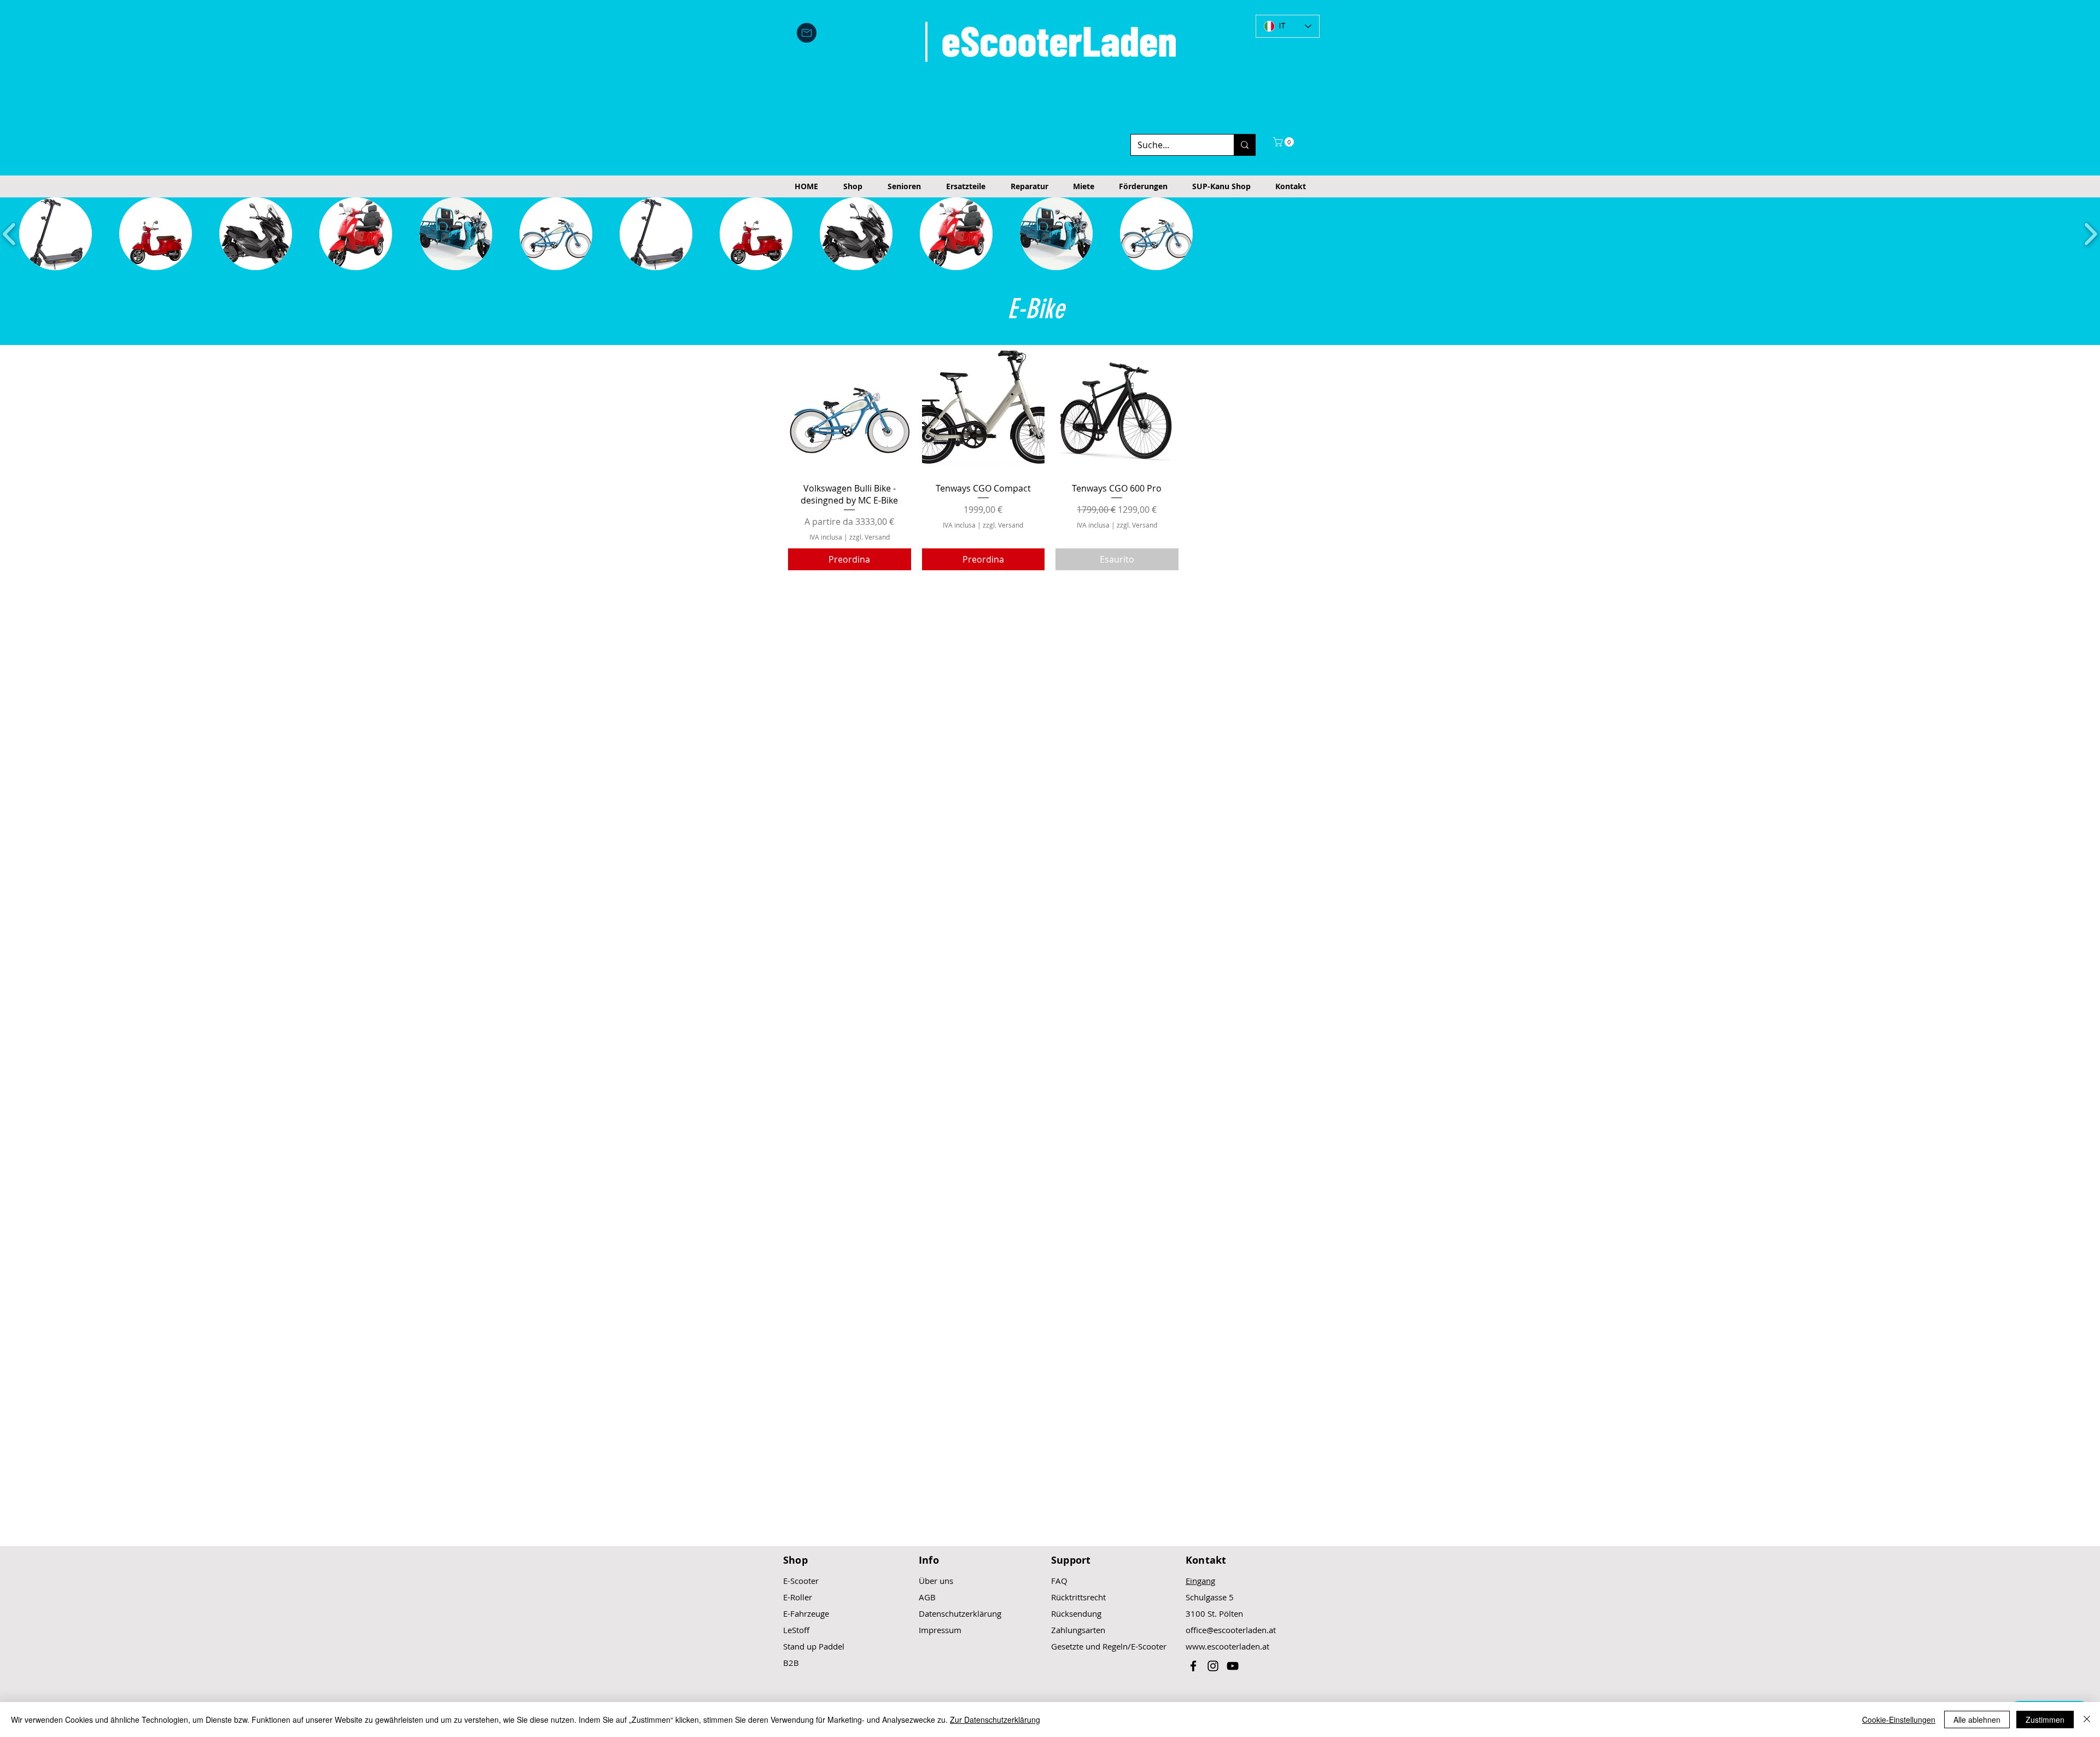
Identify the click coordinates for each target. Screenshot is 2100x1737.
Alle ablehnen (1977, 1720)
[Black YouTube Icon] (1233, 1666)
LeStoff (796, 1630)
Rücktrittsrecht (1078, 1597)
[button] (1285, 142)
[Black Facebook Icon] (1193, 1666)
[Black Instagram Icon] (1213, 1666)
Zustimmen (2045, 1720)
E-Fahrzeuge (806, 1613)
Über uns (936, 1581)
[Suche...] (1244, 145)
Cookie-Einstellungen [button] (1899, 1720)
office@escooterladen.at (1231, 1630)
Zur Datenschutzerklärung (995, 1720)
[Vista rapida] (850, 412)
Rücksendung (1076, 1613)
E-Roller (798, 1597)
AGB (927, 1597)
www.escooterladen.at (1227, 1646)
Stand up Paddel (814, 1646)
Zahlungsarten (1078, 1630)
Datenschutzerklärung (960, 1613)
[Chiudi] (2087, 1720)
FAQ (1059, 1581)
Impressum (940, 1630)
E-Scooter (801, 1581)
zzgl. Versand (870, 537)
